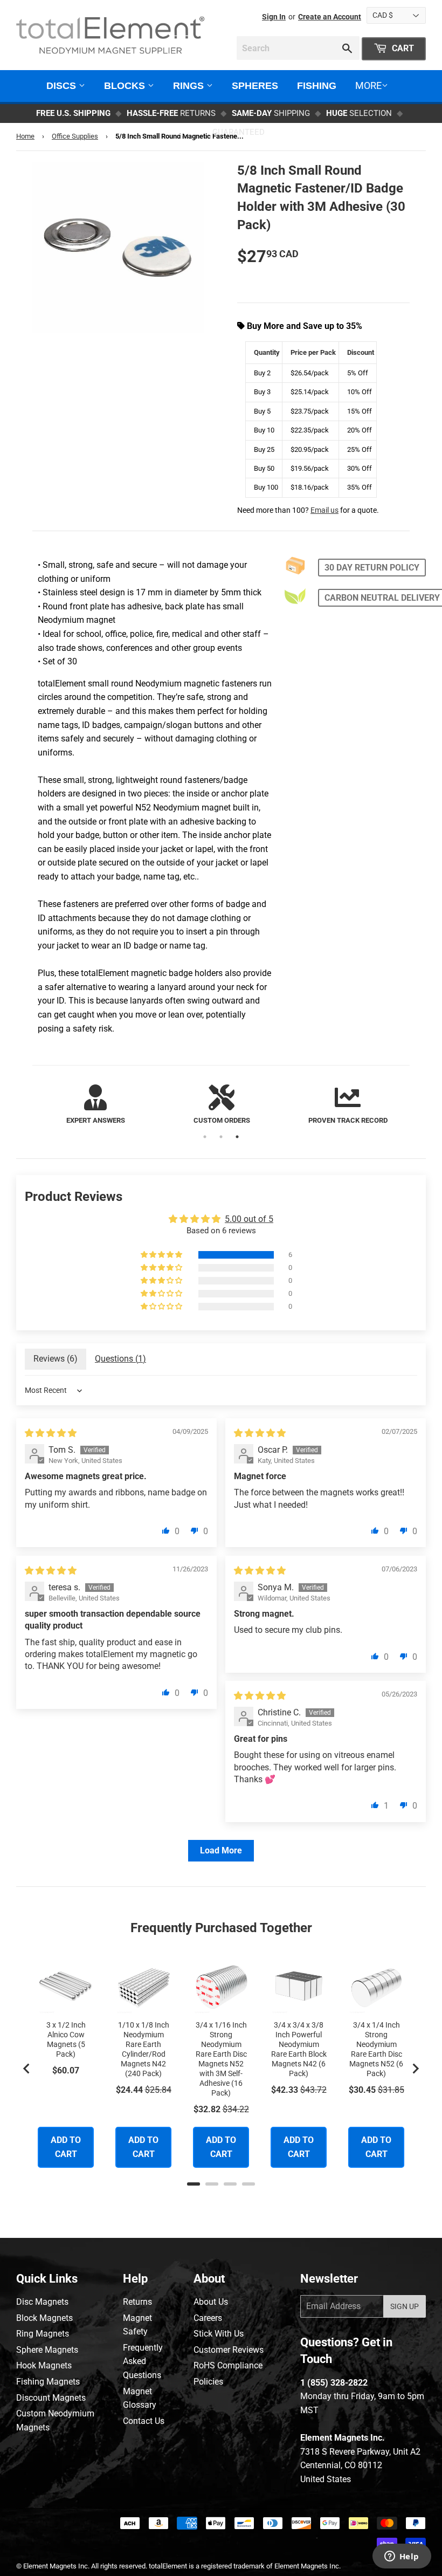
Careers (208, 2318)
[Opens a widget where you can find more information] (402, 2557)
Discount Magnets (51, 2398)
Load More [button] (221, 1850)
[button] (162, 1255)
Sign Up (405, 2306)
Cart (402, 48)
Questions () (120, 1359)
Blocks (126, 86)
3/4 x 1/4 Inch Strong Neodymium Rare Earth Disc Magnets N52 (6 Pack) (376, 2049)
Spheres (255, 86)
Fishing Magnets (48, 2382)
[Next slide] (415, 2069)
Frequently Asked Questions (143, 2361)
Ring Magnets (43, 2334)
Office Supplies (75, 136)
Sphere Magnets (47, 2350)
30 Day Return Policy (372, 568)
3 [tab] (237, 1137)
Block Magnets (44, 2318)
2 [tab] (221, 1137)
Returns (137, 2302)
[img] (51, 1433)
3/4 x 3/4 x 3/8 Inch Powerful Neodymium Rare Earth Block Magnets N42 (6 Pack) (299, 2049)
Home (25, 136)
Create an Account (330, 17)
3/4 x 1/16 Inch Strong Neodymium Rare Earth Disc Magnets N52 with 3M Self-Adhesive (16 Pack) (221, 2059)
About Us (211, 2302)
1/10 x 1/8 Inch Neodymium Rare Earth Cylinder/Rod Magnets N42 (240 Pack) (144, 2049)
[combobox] (298, 48)
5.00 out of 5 (249, 1219)
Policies (208, 2382)
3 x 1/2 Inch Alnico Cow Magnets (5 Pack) (66, 2039)
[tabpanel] (95, 1105)
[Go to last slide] (27, 2069)
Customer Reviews (229, 2350)
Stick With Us (219, 2334)
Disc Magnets (42, 2302)
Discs (63, 86)
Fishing (317, 86)
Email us (324, 510)
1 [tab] (205, 1137)
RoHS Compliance (228, 2365)
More (368, 85)
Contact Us (144, 2421)
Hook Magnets (44, 2365)
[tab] (194, 2184)
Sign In (274, 17)
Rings (190, 86)
